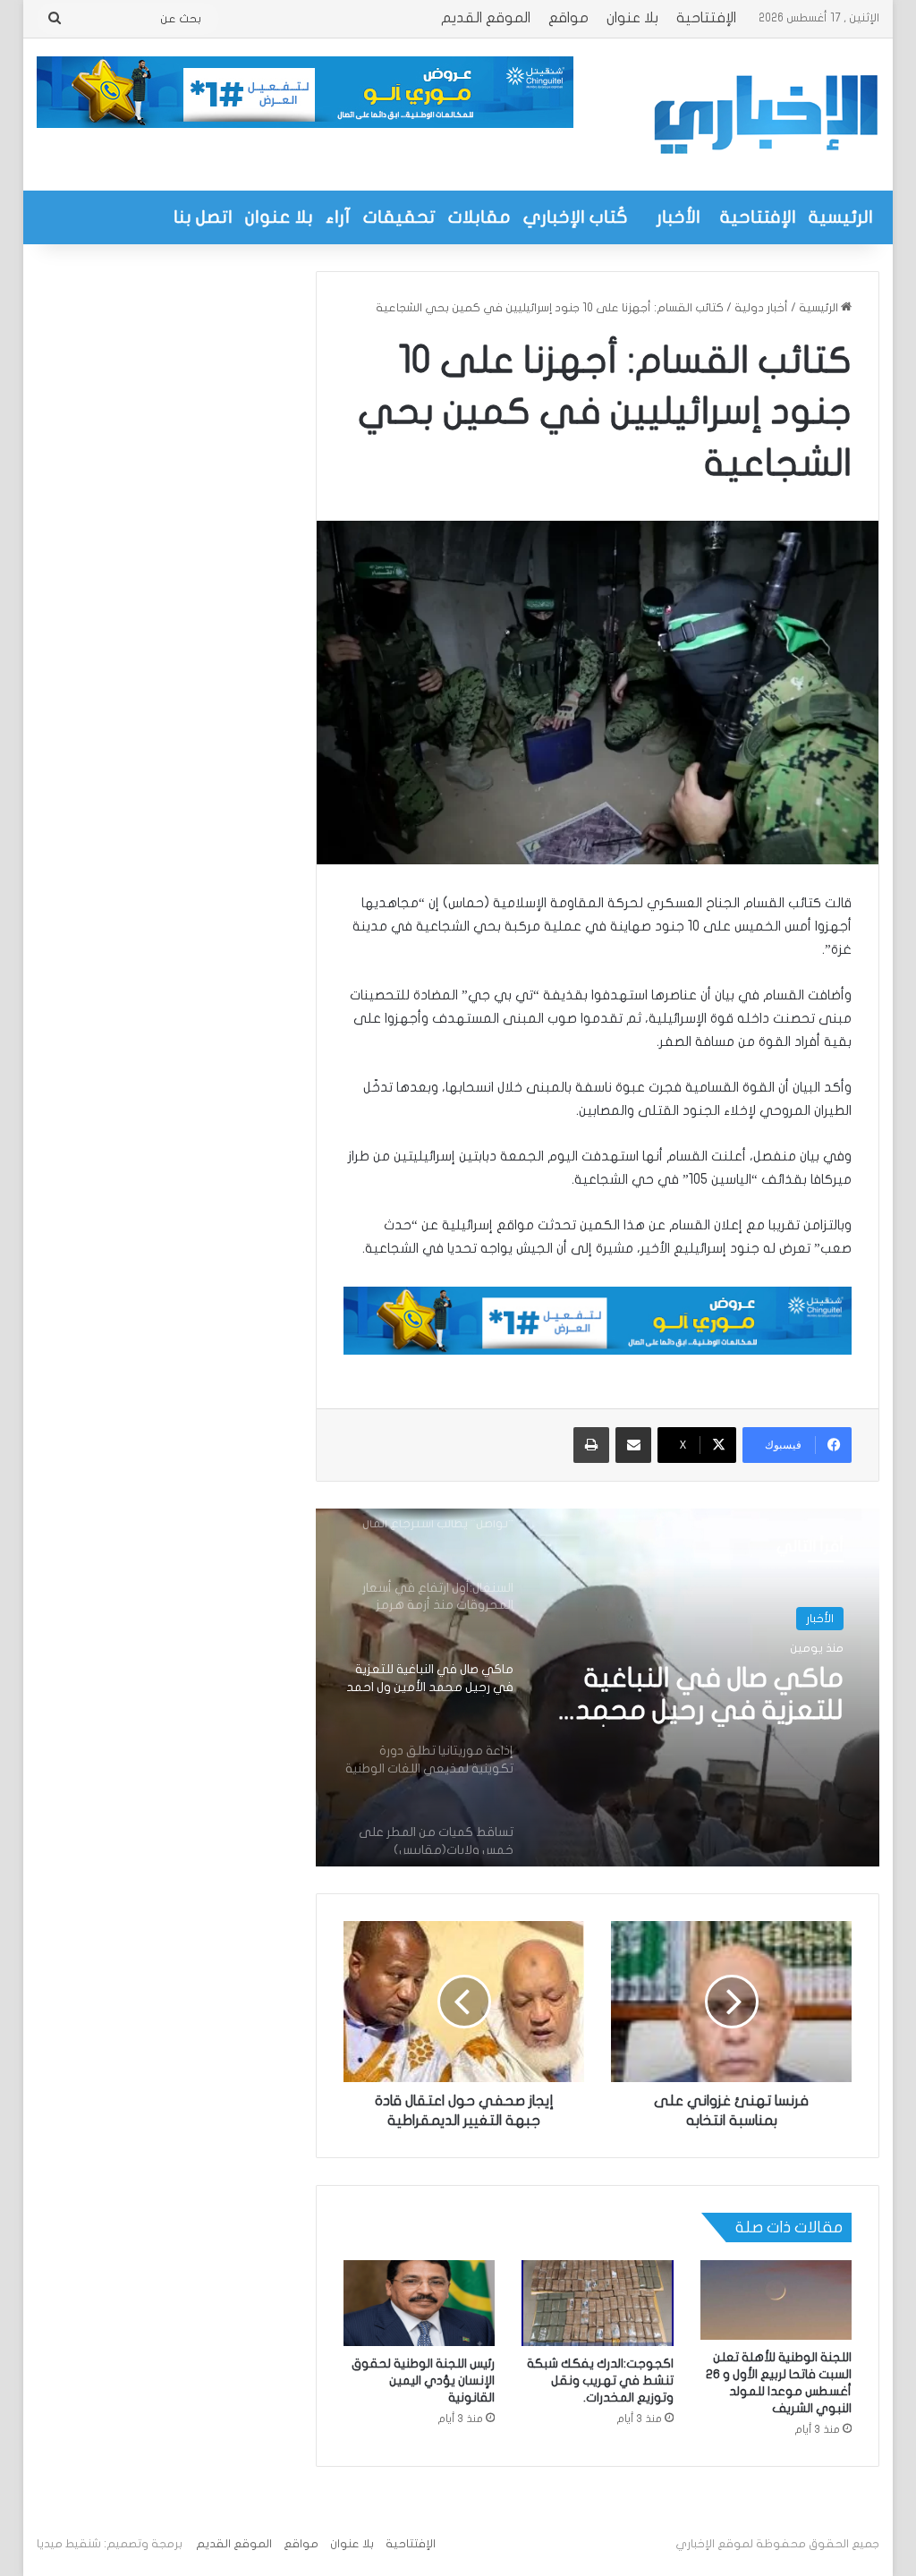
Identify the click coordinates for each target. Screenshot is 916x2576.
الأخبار (679, 217)
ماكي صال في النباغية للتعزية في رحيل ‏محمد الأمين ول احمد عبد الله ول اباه (696, 1696)
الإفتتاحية (706, 18)
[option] (597, 1688)
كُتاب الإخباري (576, 217)
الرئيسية (841, 217)
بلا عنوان (632, 18)
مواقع (568, 18)
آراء (338, 217)
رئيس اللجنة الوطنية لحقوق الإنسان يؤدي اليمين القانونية (423, 2380)
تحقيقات (399, 217)
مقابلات (479, 217)
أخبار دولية (761, 308)
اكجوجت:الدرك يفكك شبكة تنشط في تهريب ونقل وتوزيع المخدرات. (600, 2380)
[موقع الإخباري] (765, 115)
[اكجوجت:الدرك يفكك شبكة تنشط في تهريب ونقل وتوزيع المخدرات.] (598, 2303)
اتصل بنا (203, 217)
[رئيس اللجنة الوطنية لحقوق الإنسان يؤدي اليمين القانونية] (420, 2303)
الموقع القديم (486, 18)
